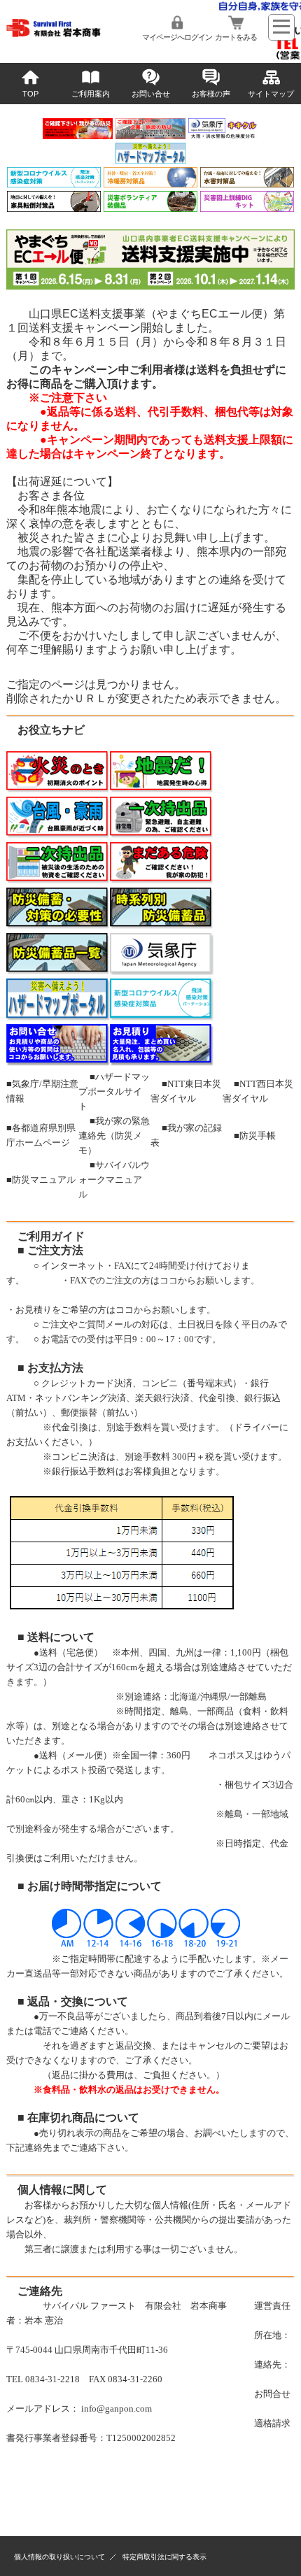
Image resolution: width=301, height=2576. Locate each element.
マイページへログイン (177, 37)
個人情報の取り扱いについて (59, 2557)
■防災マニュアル (41, 1180)
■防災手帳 (255, 1136)
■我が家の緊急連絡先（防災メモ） (114, 1136)
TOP (30, 94)
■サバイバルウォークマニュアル (114, 1180)
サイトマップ (271, 94)
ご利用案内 (91, 94)
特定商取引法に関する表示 (164, 2557)
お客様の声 (211, 94)
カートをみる (236, 37)
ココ (169, 1280)
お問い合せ (151, 94)
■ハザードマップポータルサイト (114, 1091)
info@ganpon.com (117, 2408)
